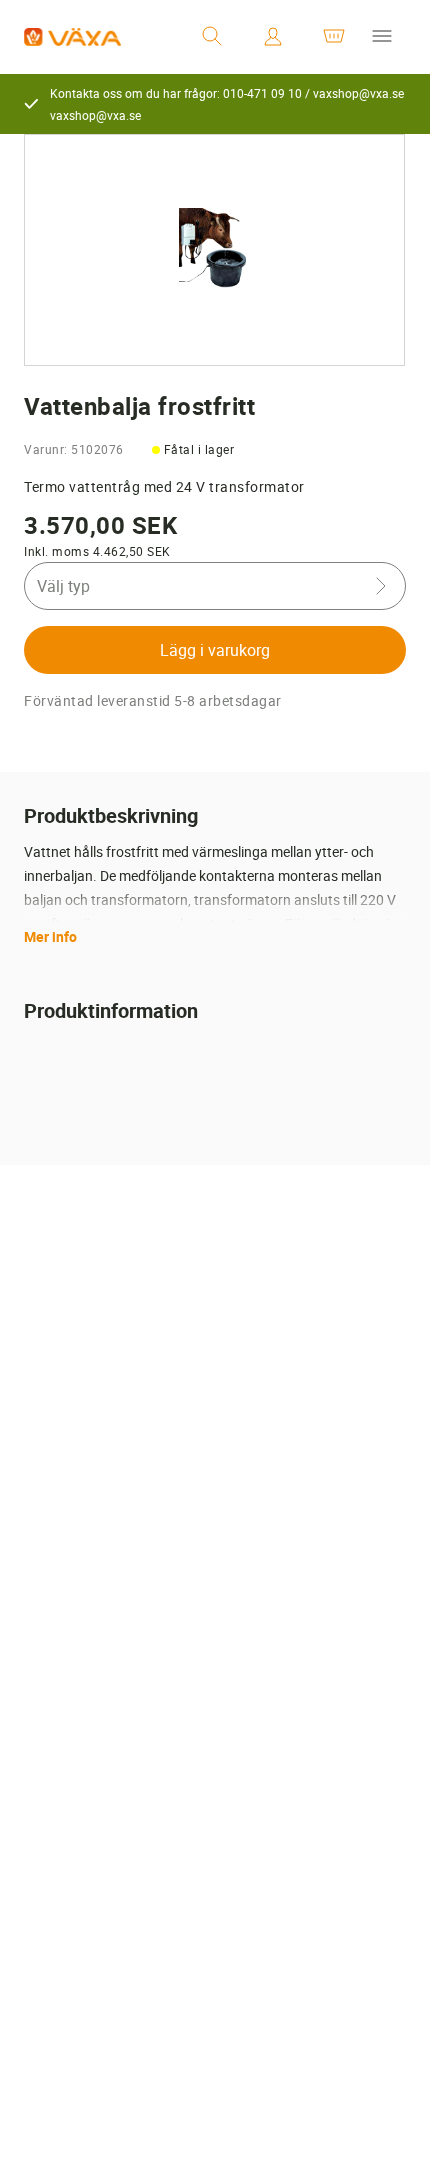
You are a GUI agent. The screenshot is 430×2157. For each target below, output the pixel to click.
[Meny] (382, 37)
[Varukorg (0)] (334, 37)
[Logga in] (273, 37)
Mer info (50, 936)
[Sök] (212, 37)
